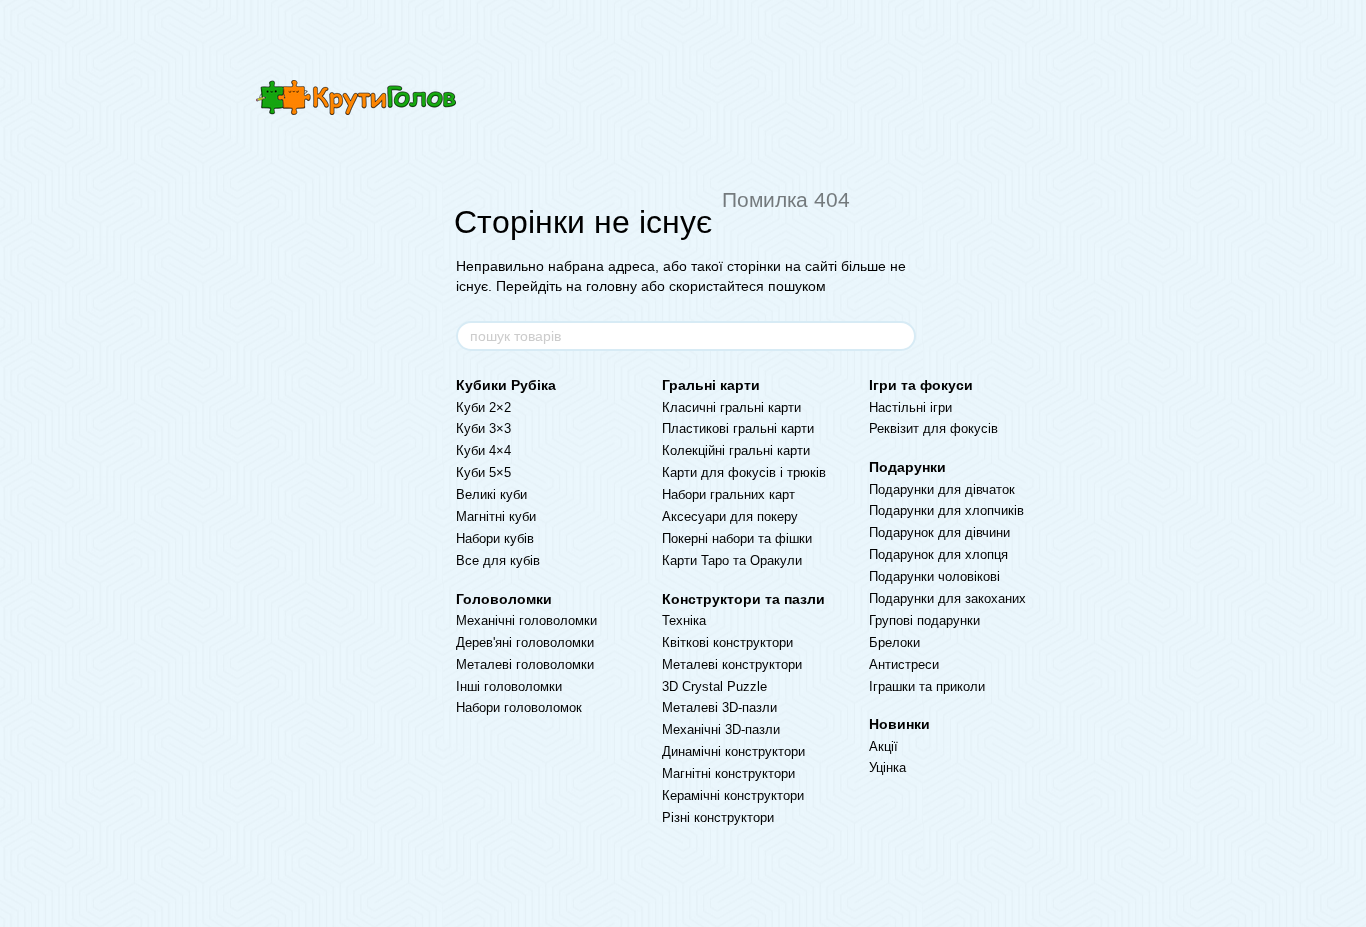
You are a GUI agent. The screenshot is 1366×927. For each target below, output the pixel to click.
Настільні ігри (910, 407)
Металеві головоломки (525, 664)
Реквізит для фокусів (933, 428)
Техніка (684, 620)
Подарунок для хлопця (938, 554)
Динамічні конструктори (733, 751)
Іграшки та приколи (927, 686)
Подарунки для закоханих (947, 598)
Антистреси (904, 664)
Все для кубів (498, 560)
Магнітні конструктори (728, 773)
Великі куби (491, 494)
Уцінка (887, 767)
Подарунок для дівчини (939, 532)
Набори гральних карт (728, 494)
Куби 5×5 (483, 472)
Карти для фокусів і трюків (744, 472)
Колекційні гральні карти (736, 450)
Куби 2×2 (483, 407)
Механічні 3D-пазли (721, 729)
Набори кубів (495, 538)
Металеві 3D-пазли (719, 707)
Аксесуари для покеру (730, 516)
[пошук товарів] (900, 336)
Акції (883, 746)
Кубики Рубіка (506, 385)
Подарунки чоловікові (934, 576)
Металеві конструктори (732, 664)
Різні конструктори (718, 817)
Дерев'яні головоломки (525, 642)
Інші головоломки (509, 686)
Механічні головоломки (526, 620)
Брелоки (894, 642)
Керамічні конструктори (733, 795)
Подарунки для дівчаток (942, 489)
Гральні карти (711, 385)
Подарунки (907, 467)
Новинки (899, 724)
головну (611, 286)
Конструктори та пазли (743, 599)
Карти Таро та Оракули (732, 560)
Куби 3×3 (483, 428)
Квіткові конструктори (727, 642)
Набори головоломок (519, 707)
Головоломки (504, 599)
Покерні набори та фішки (737, 538)
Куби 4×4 (483, 450)
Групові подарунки (924, 620)
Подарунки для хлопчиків (946, 510)
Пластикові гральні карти (738, 428)
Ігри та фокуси (921, 385)
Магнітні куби (496, 516)
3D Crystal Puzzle (714, 686)
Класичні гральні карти (731, 407)
